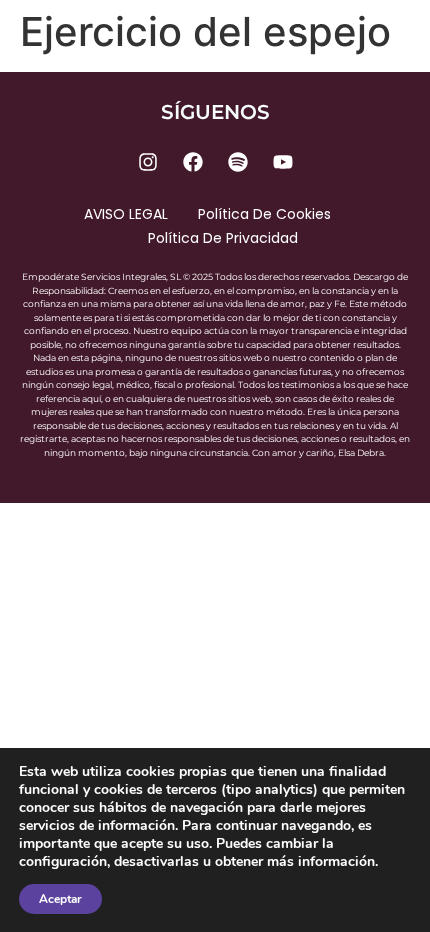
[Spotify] (238, 162)
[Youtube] (283, 162)
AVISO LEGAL (126, 214)
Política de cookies (264, 214)
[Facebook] (193, 162)
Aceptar (60, 899)
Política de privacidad (223, 238)
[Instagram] (148, 162)
